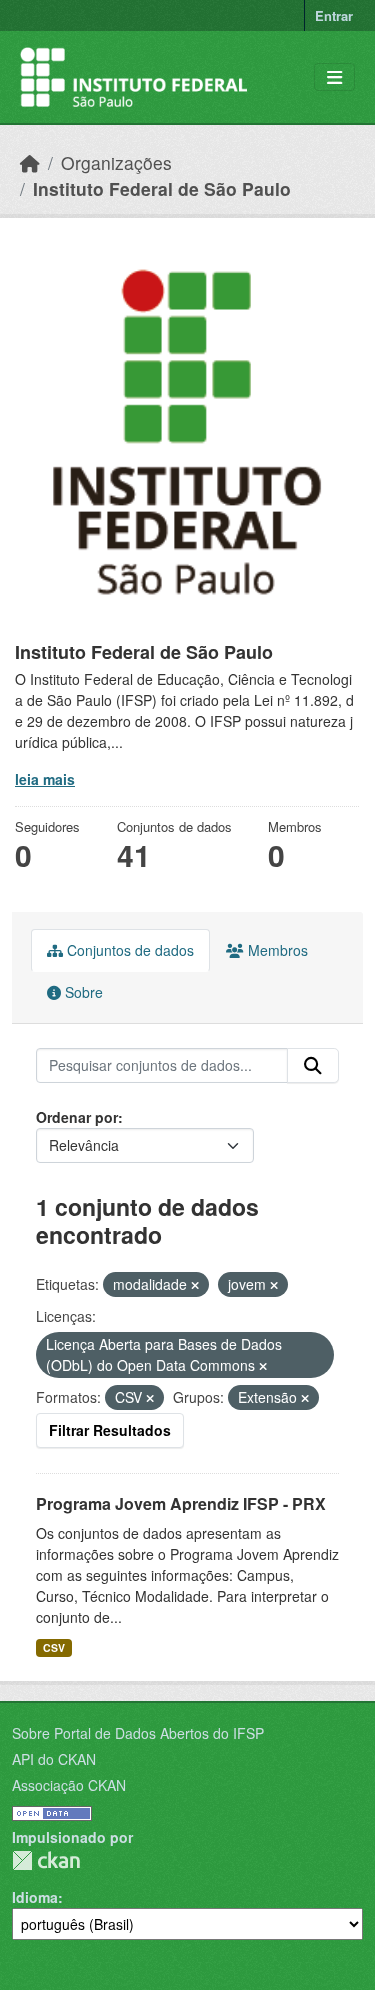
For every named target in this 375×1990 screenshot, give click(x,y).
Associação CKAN (69, 1785)
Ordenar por (77, 1117)
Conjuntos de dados (128, 950)
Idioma (35, 1897)
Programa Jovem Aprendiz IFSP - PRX (181, 1503)
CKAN (46, 1860)
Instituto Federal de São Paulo (162, 188)
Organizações (116, 162)
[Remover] (195, 1285)
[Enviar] (313, 1066)
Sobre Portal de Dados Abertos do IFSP (138, 1733)
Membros (276, 950)
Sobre (82, 992)
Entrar (334, 15)
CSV (54, 1647)
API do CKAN (54, 1759)
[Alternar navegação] (334, 77)
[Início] (30, 162)
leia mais (45, 779)
